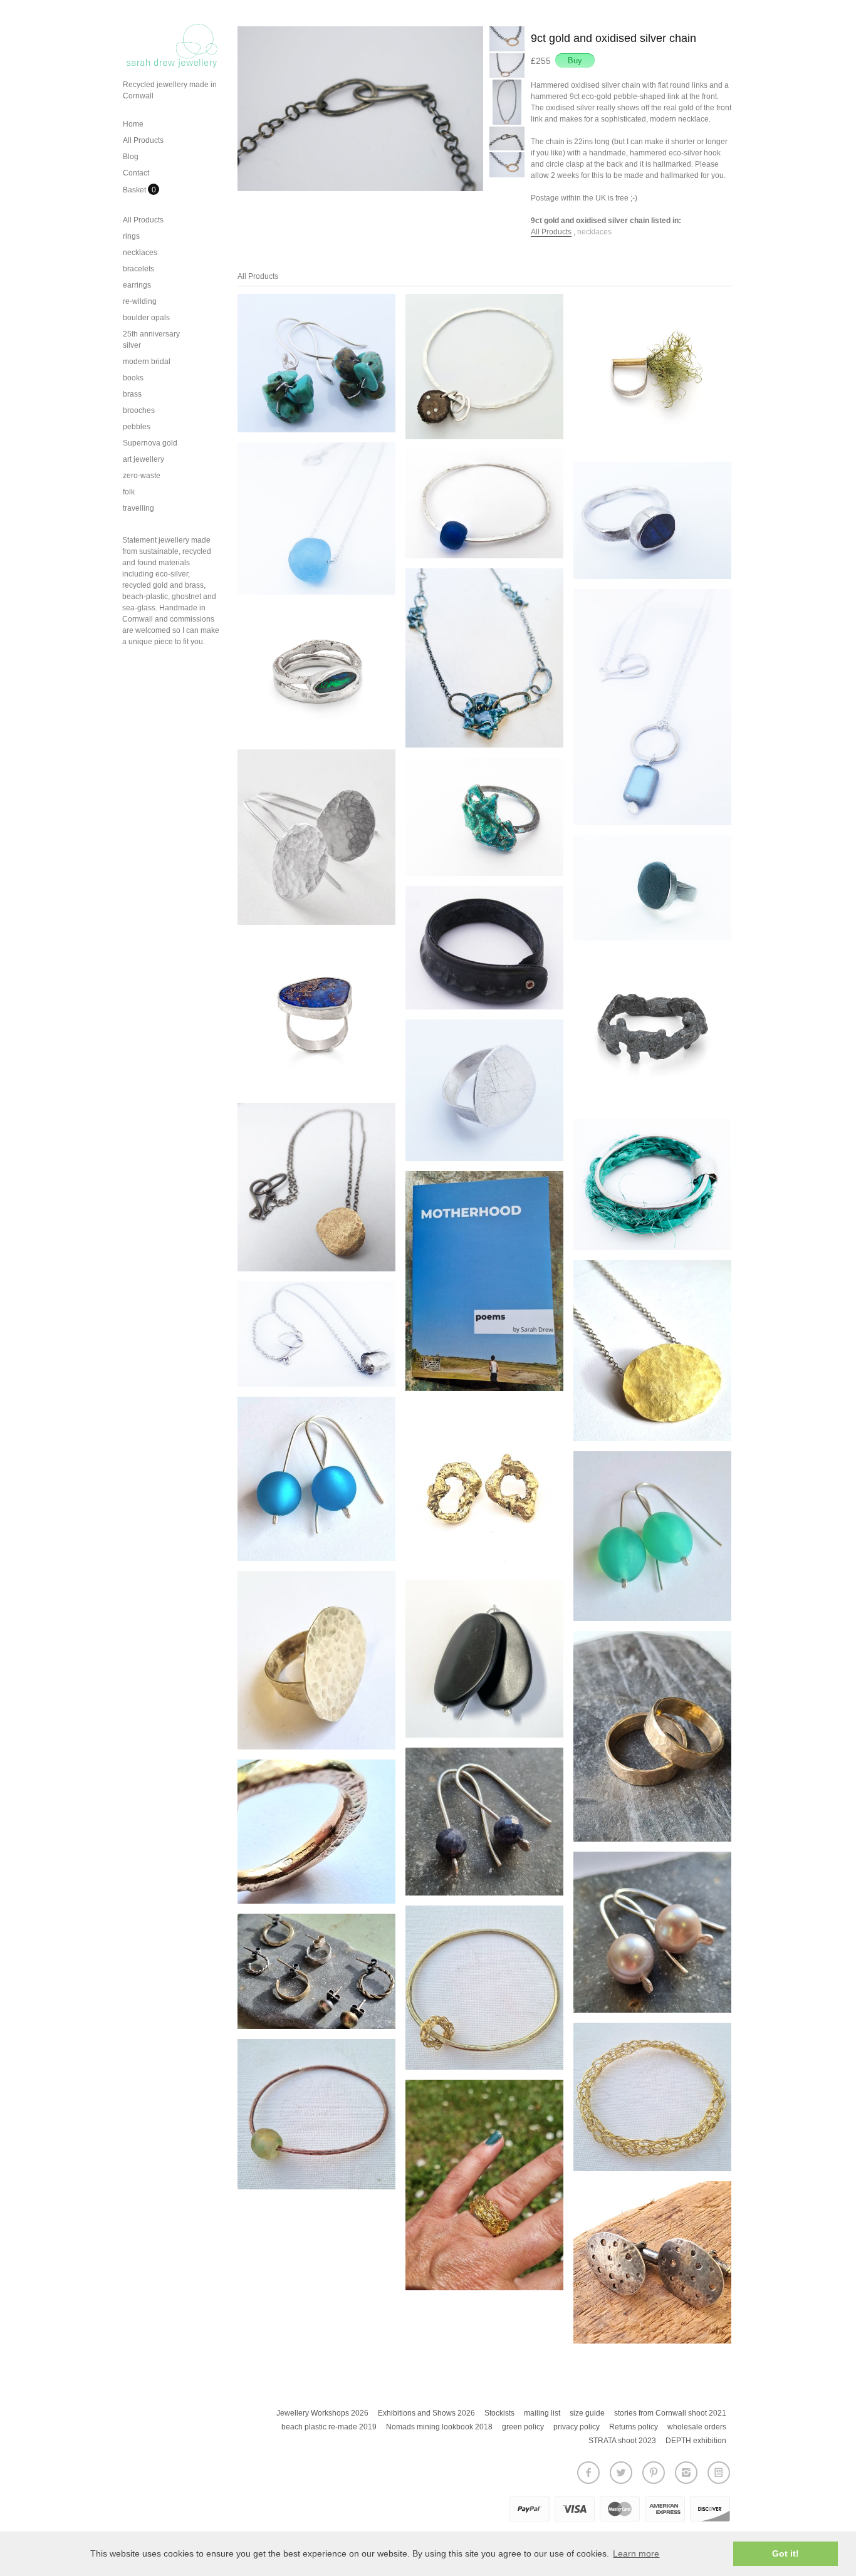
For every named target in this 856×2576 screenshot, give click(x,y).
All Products (143, 140)
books (133, 378)
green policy (523, 2427)
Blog (131, 157)
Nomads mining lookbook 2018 (439, 2427)
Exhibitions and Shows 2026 (426, 2413)
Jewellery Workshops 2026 (322, 2413)
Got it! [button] (786, 2553)
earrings (137, 285)
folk (129, 492)
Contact (136, 173)
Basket (135, 190)
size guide (587, 2413)
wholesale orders (697, 2427)
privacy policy (577, 2427)
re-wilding (140, 301)
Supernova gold (150, 443)
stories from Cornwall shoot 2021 (670, 2413)
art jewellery (144, 459)
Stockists (499, 2413)
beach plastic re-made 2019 (329, 2427)
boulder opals (146, 318)
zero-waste (142, 476)
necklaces (140, 253)
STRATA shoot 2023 (622, 2441)
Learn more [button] (636, 2553)
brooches (139, 410)
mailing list (542, 2413)
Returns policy (634, 2427)
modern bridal (147, 362)
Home (133, 124)
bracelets (138, 269)
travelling (138, 508)
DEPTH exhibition (696, 2441)
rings (131, 236)
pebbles (137, 427)
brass (132, 394)
